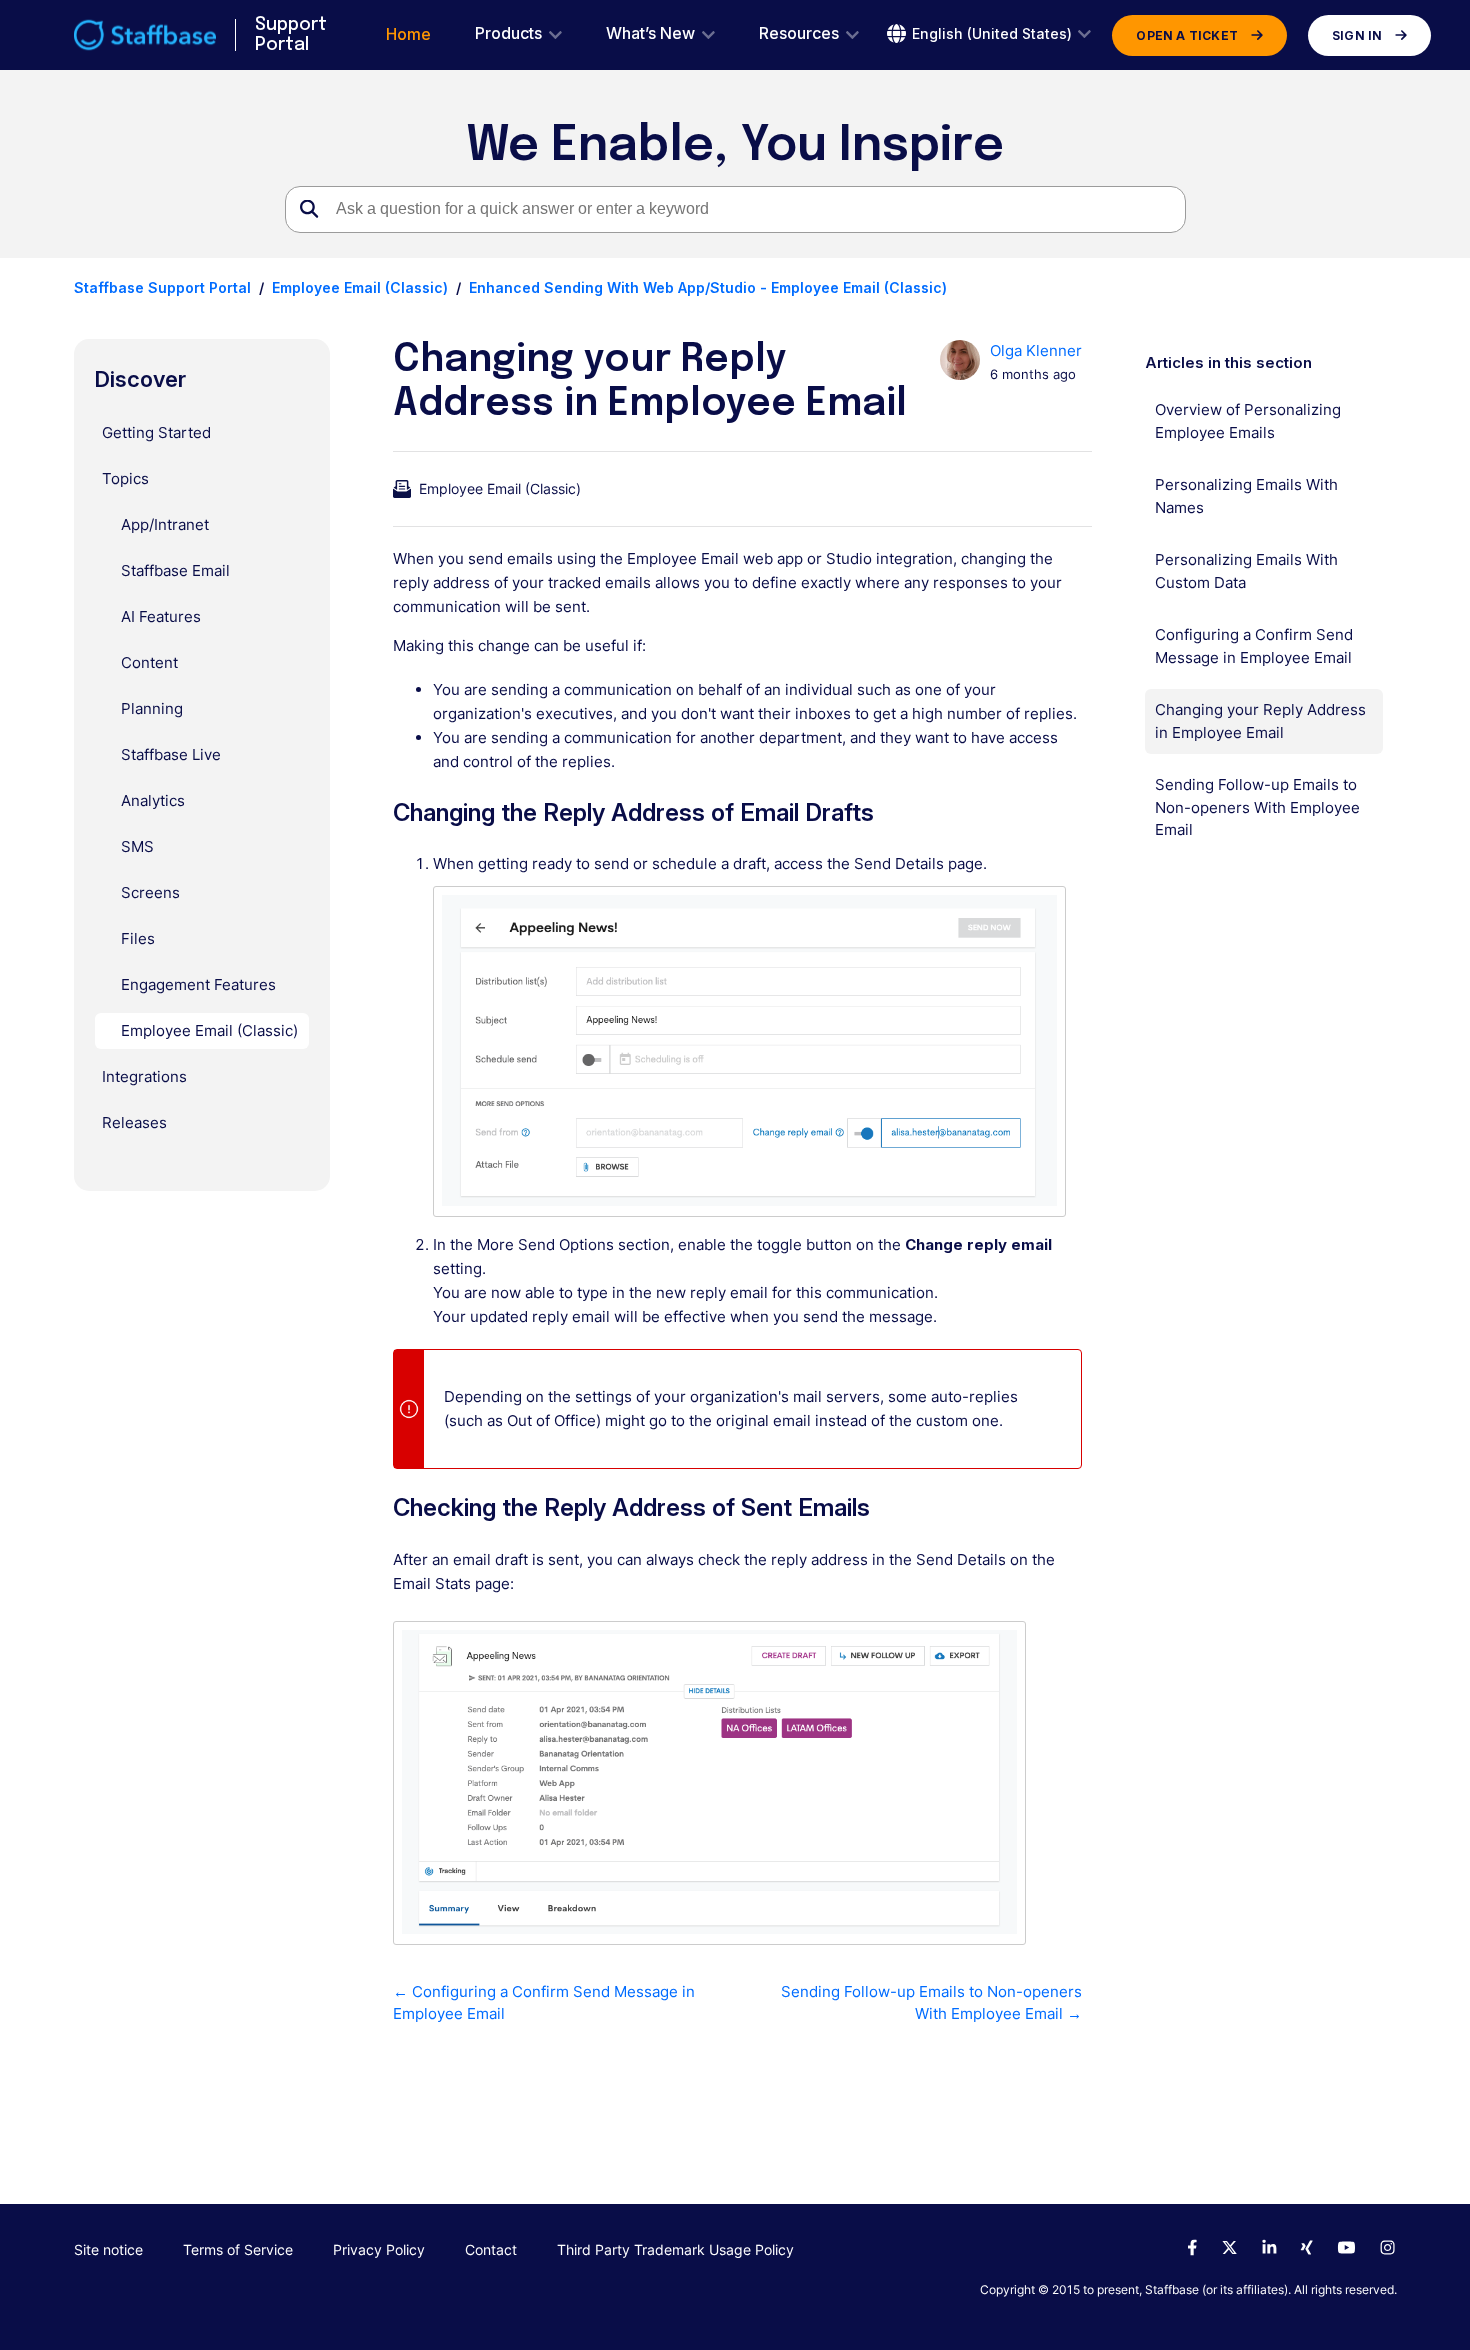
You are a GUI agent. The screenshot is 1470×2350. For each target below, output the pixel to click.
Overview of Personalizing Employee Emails (1248, 421)
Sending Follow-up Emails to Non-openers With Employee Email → (931, 2003)
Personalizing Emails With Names (1246, 496)
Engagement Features (198, 984)
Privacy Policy (379, 2249)
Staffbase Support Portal (162, 287)
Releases (134, 1122)
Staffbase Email (175, 570)
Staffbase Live (171, 754)
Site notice (108, 2249)
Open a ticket (1187, 35)
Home (408, 34)
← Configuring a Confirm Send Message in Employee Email (544, 2003)
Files (138, 938)
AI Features (161, 616)
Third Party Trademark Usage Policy (675, 2249)
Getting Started (156, 432)
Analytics (153, 800)
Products (508, 33)
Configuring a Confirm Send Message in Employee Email (1254, 646)
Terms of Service (238, 2249)
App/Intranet (165, 524)
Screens (150, 892)
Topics (125, 478)
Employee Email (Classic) (360, 287)
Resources (799, 33)
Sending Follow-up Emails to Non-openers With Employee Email (1257, 807)
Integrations (144, 1076)
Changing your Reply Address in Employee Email (1260, 721)
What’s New (650, 33)
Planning (152, 708)
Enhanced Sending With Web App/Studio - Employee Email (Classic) (708, 287)
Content (149, 662)
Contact (491, 2249)
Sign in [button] (1357, 35)
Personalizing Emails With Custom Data (1246, 571)
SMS (137, 846)
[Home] (145, 35)
